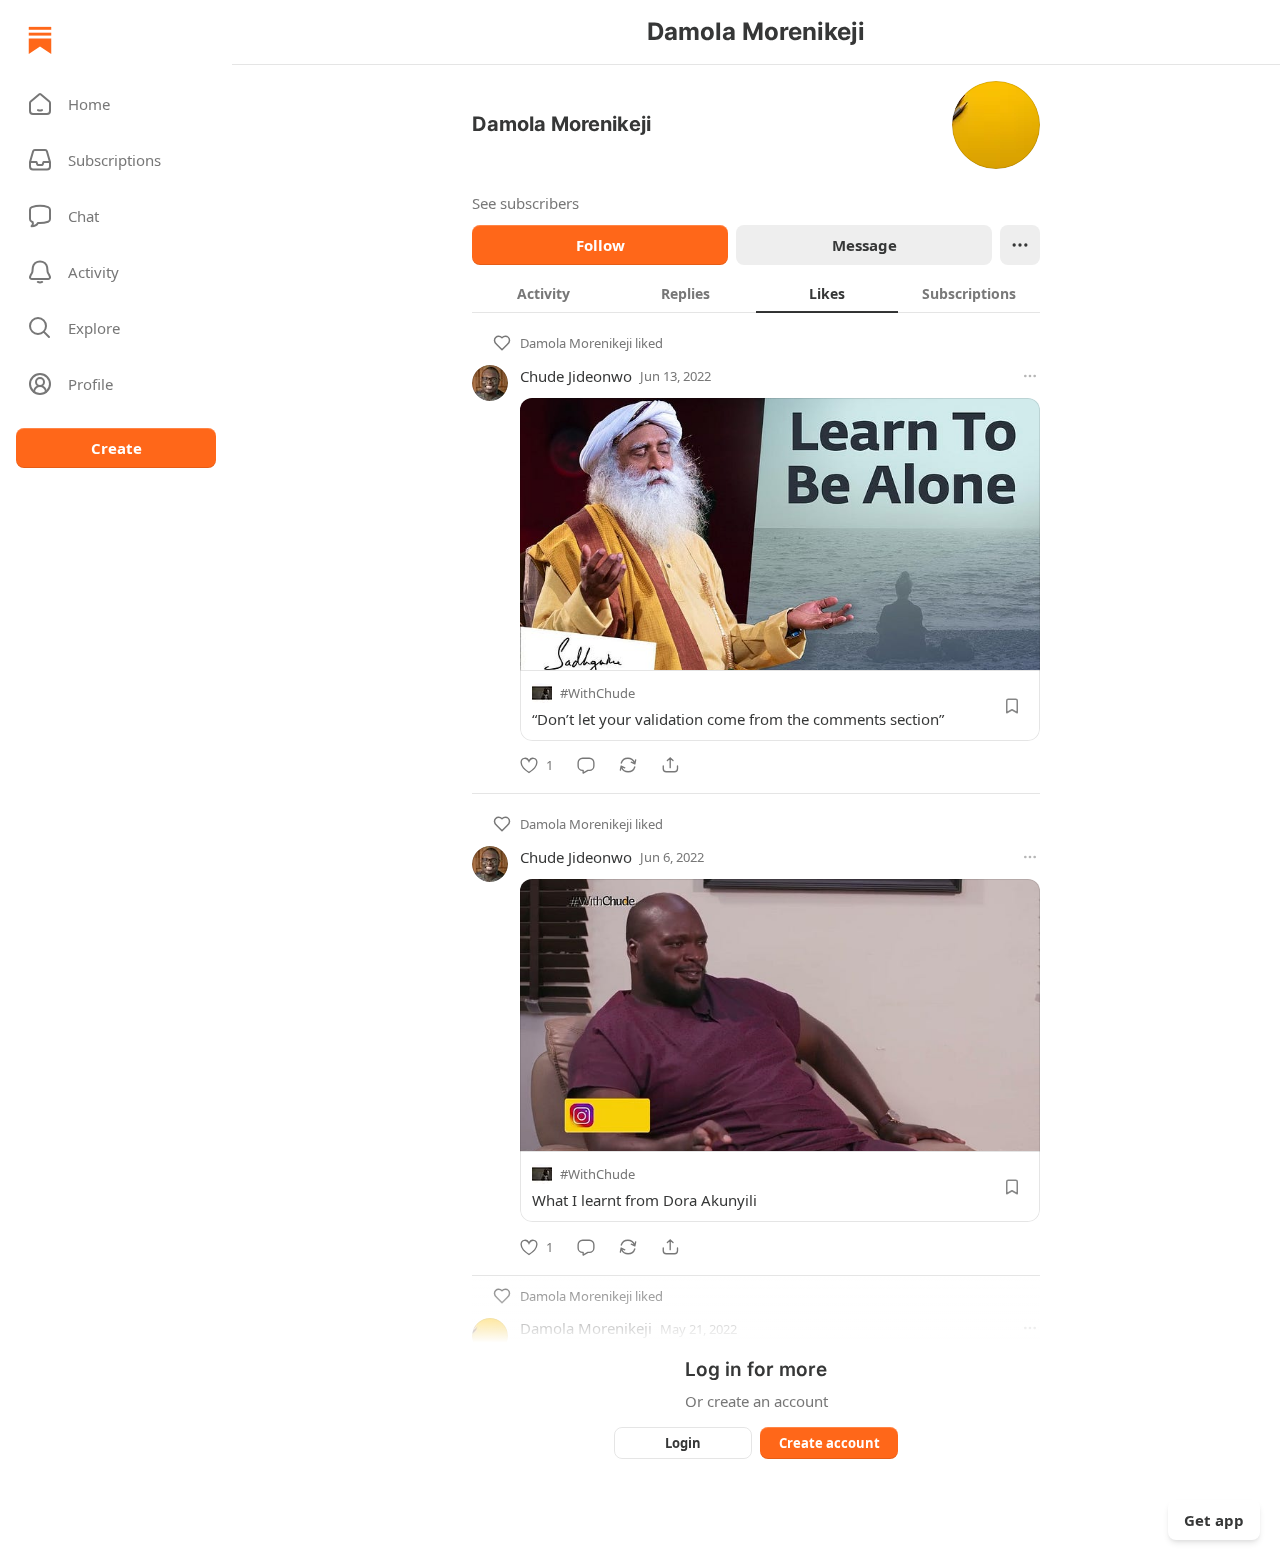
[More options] (1030, 376)
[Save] (1012, 706)
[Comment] (586, 765)
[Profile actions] (1020, 245)
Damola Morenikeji (576, 343)
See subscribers (525, 203)
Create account (829, 1443)
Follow (600, 245)
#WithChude (597, 693)
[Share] (670, 765)
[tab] (543, 293)
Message (864, 245)
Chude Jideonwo (576, 376)
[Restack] (628, 765)
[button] (116, 104)
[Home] (40, 40)
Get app (1214, 1520)
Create (116, 448)
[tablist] (756, 293)
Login (683, 1443)
